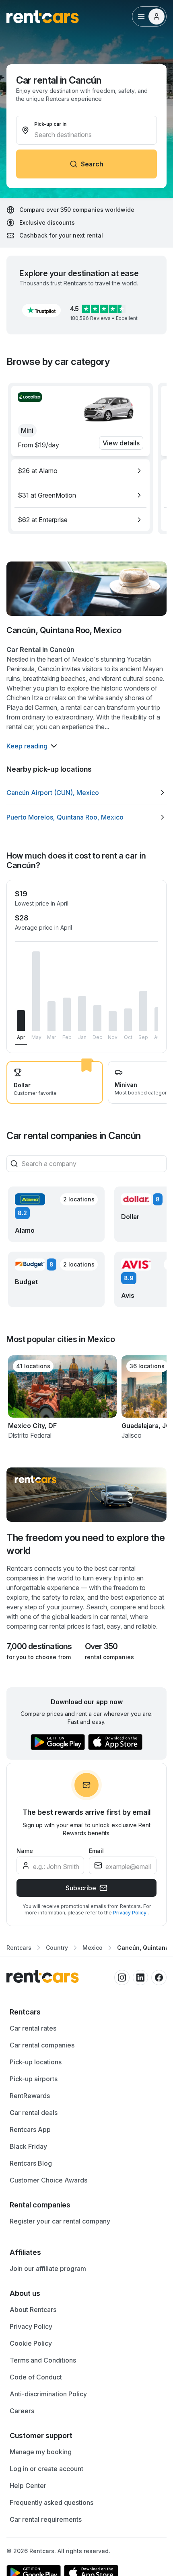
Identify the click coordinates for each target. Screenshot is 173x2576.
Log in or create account (46, 2469)
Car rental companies (42, 2045)
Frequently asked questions (51, 2502)
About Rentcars (33, 2310)
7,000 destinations (39, 1646)
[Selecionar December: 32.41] (97, 1018)
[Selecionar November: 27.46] (113, 1021)
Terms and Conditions (43, 2360)
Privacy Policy (130, 1913)
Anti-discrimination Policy (48, 2394)
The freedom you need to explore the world (85, 1544)
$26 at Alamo (38, 471)
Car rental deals (34, 2113)
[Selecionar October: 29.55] (128, 1020)
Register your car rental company (60, 2221)
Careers (22, 2411)
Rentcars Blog (31, 2163)
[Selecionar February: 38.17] (67, 1014)
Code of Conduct (36, 2377)
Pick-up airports (34, 2079)
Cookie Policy (31, 2343)
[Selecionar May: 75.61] (36, 991)
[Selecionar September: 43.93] (143, 1011)
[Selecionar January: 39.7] (82, 1014)
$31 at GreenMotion (47, 495)
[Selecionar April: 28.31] (21, 1021)
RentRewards (30, 2096)
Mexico (93, 1948)
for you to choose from (39, 1657)
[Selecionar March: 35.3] (51, 1016)
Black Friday (28, 2146)
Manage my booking (41, 2452)
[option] (80, 471)
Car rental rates (33, 2028)
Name (25, 1851)
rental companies (109, 1657)
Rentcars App (30, 2129)
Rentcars (19, 1948)
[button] (41, 310)
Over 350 (101, 1646)
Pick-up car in (50, 124)
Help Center (28, 2486)
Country (57, 1948)
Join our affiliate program (48, 2269)
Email (96, 1851)
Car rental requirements (46, 2519)
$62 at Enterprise (43, 520)
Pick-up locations (36, 2062)
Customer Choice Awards (48, 2180)
